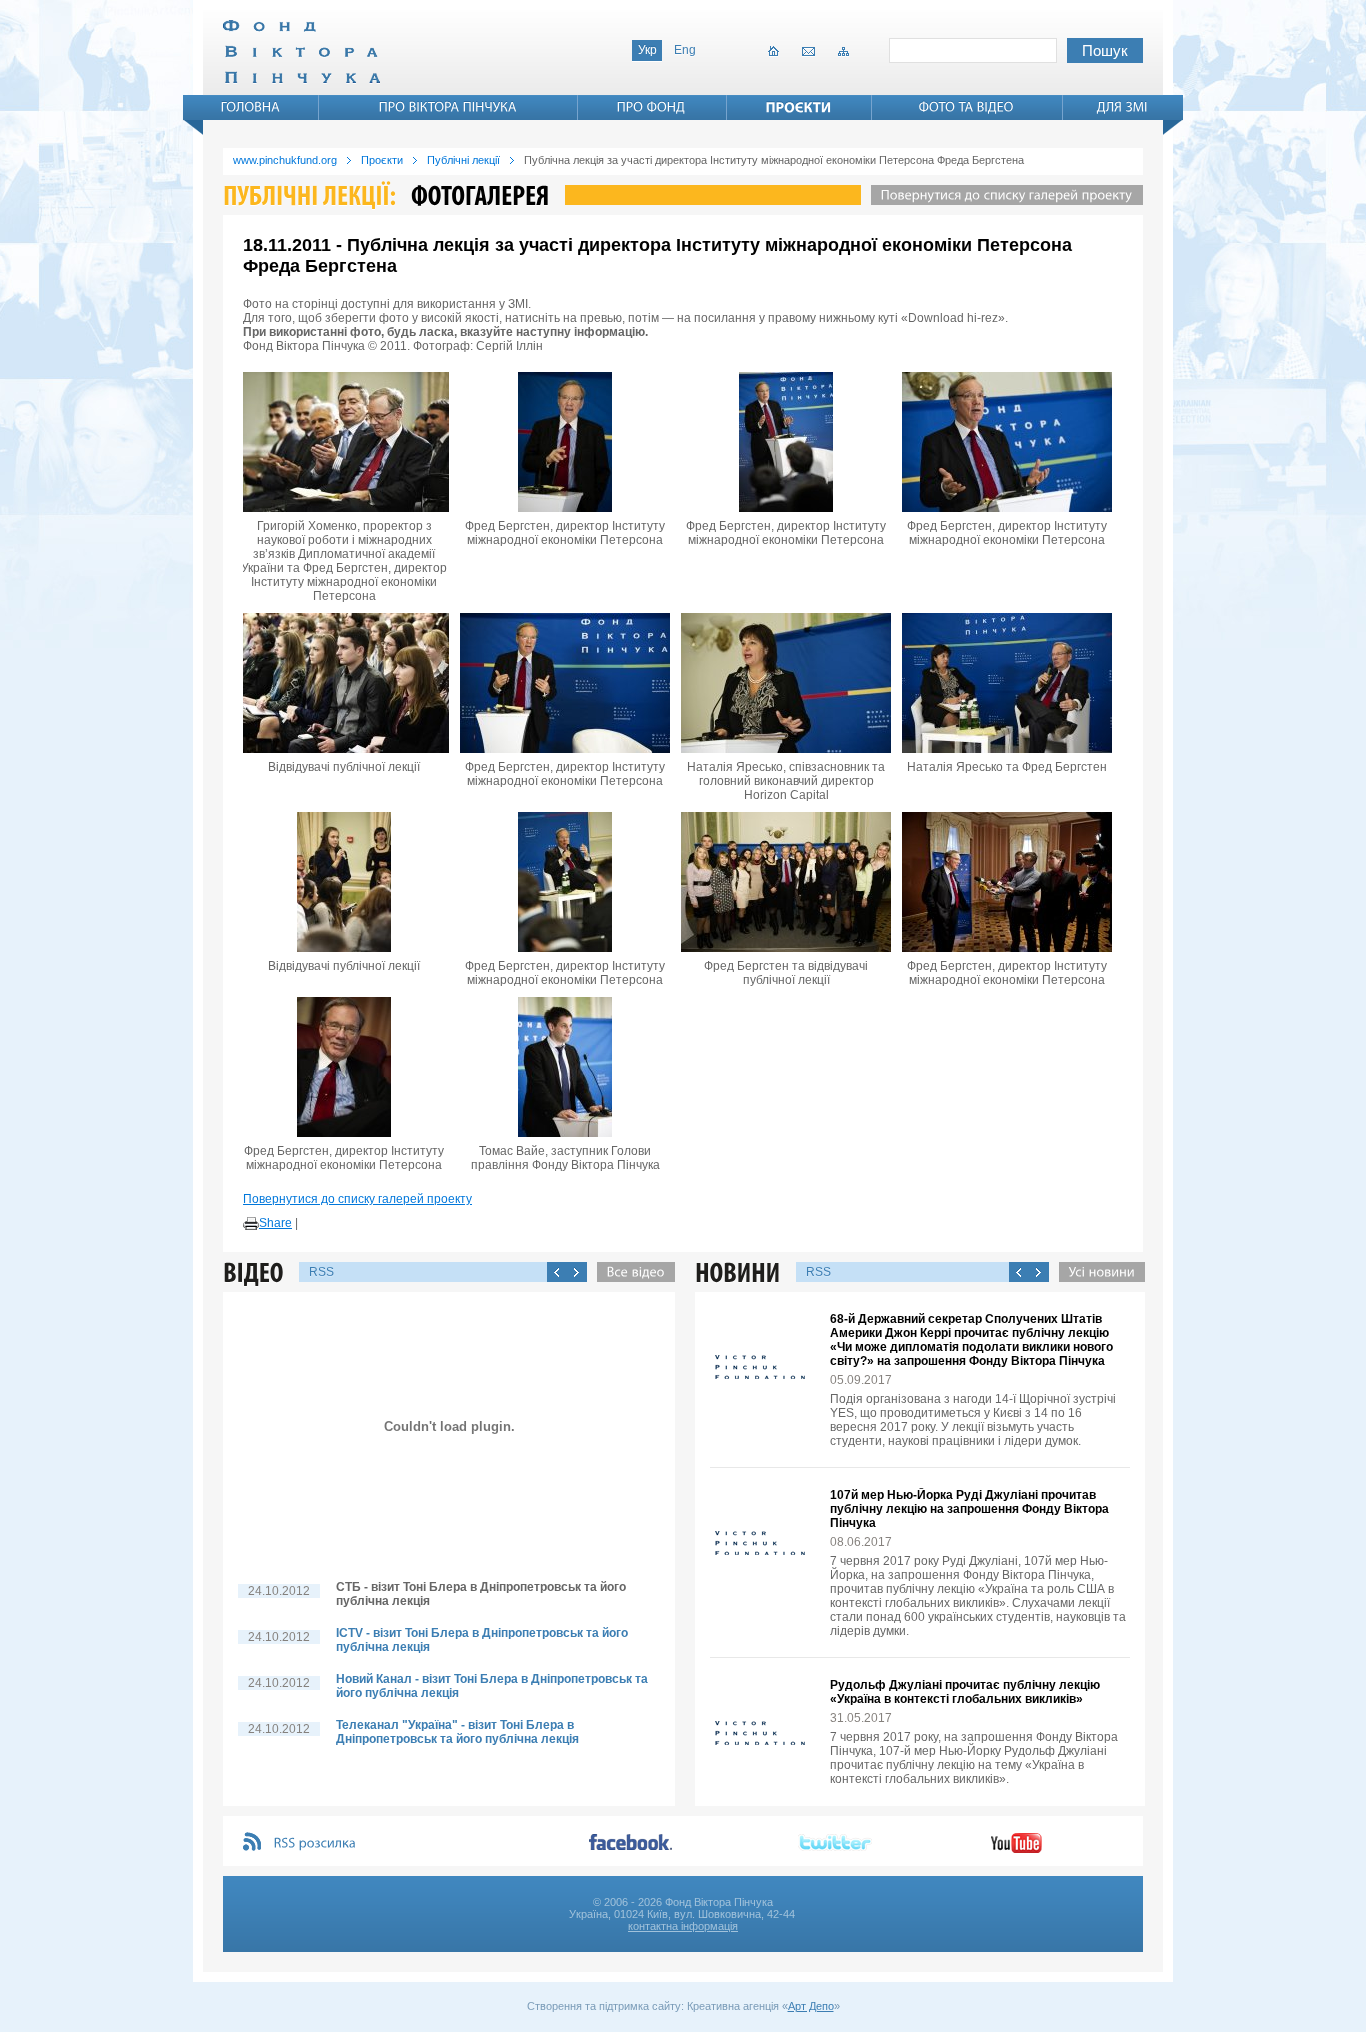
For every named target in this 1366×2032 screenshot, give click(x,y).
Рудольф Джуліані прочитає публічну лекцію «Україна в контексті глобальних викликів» (965, 1692)
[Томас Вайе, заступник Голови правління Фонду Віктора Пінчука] (565, 1067)
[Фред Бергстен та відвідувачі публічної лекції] (786, 882)
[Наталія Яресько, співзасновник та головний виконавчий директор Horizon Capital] (786, 683)
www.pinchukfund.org (285, 160)
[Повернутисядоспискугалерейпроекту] (1002, 195)
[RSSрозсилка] (315, 1843)
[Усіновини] (1097, 1272)
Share (275, 1223)
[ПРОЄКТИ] (799, 107)
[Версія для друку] (251, 1224)
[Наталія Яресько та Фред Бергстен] (1007, 683)
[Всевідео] (631, 1272)
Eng (685, 50)
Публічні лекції (463, 160)
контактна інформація (683, 1926)
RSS (321, 1272)
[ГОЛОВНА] (251, 107)
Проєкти (382, 160)
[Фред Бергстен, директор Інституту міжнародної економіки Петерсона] (565, 442)
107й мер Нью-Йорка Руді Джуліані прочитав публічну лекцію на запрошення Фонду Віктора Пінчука (969, 1509)
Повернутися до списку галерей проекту (357, 1199)
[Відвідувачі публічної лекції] (344, 683)
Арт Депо (811, 2006)
